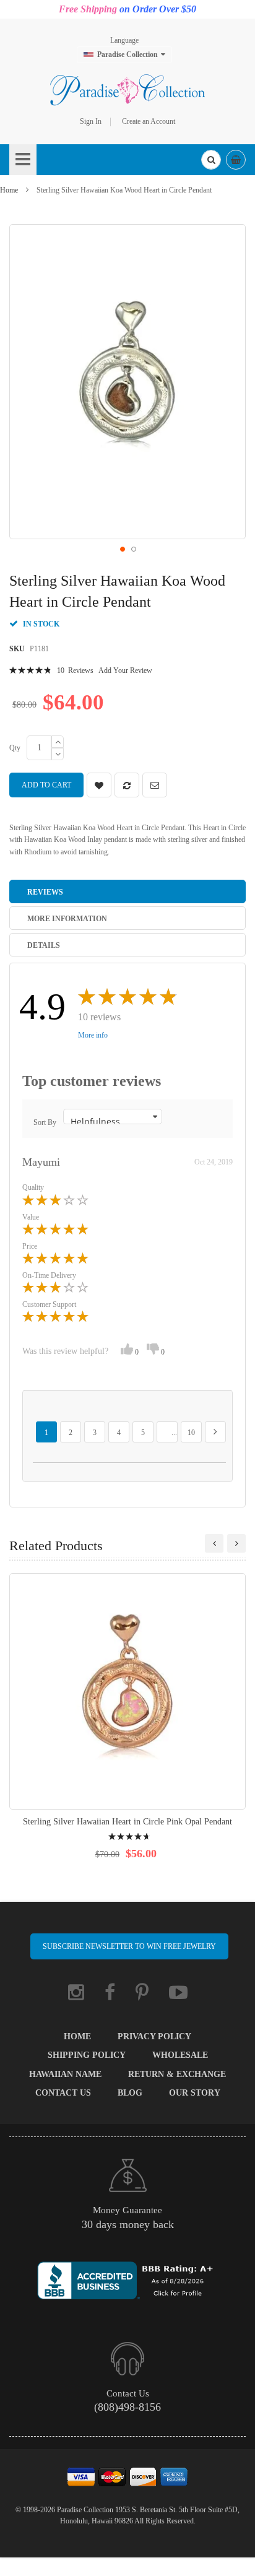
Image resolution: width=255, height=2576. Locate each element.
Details (44, 945)
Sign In (91, 121)
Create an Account (149, 121)
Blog (130, 2093)
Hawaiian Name (65, 2074)
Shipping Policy (87, 2055)
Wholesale (180, 2055)
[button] (122, 549)
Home (9, 190)
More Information (67, 919)
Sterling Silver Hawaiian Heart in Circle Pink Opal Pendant (127, 1822)
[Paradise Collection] (127, 90)
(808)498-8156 (127, 2407)
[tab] (127, 891)
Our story (195, 2093)
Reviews (45, 892)
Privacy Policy (154, 2036)
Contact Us (63, 2093)
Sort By (45, 1122)
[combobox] (211, 160)
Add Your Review (125, 670)
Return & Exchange (177, 2074)
